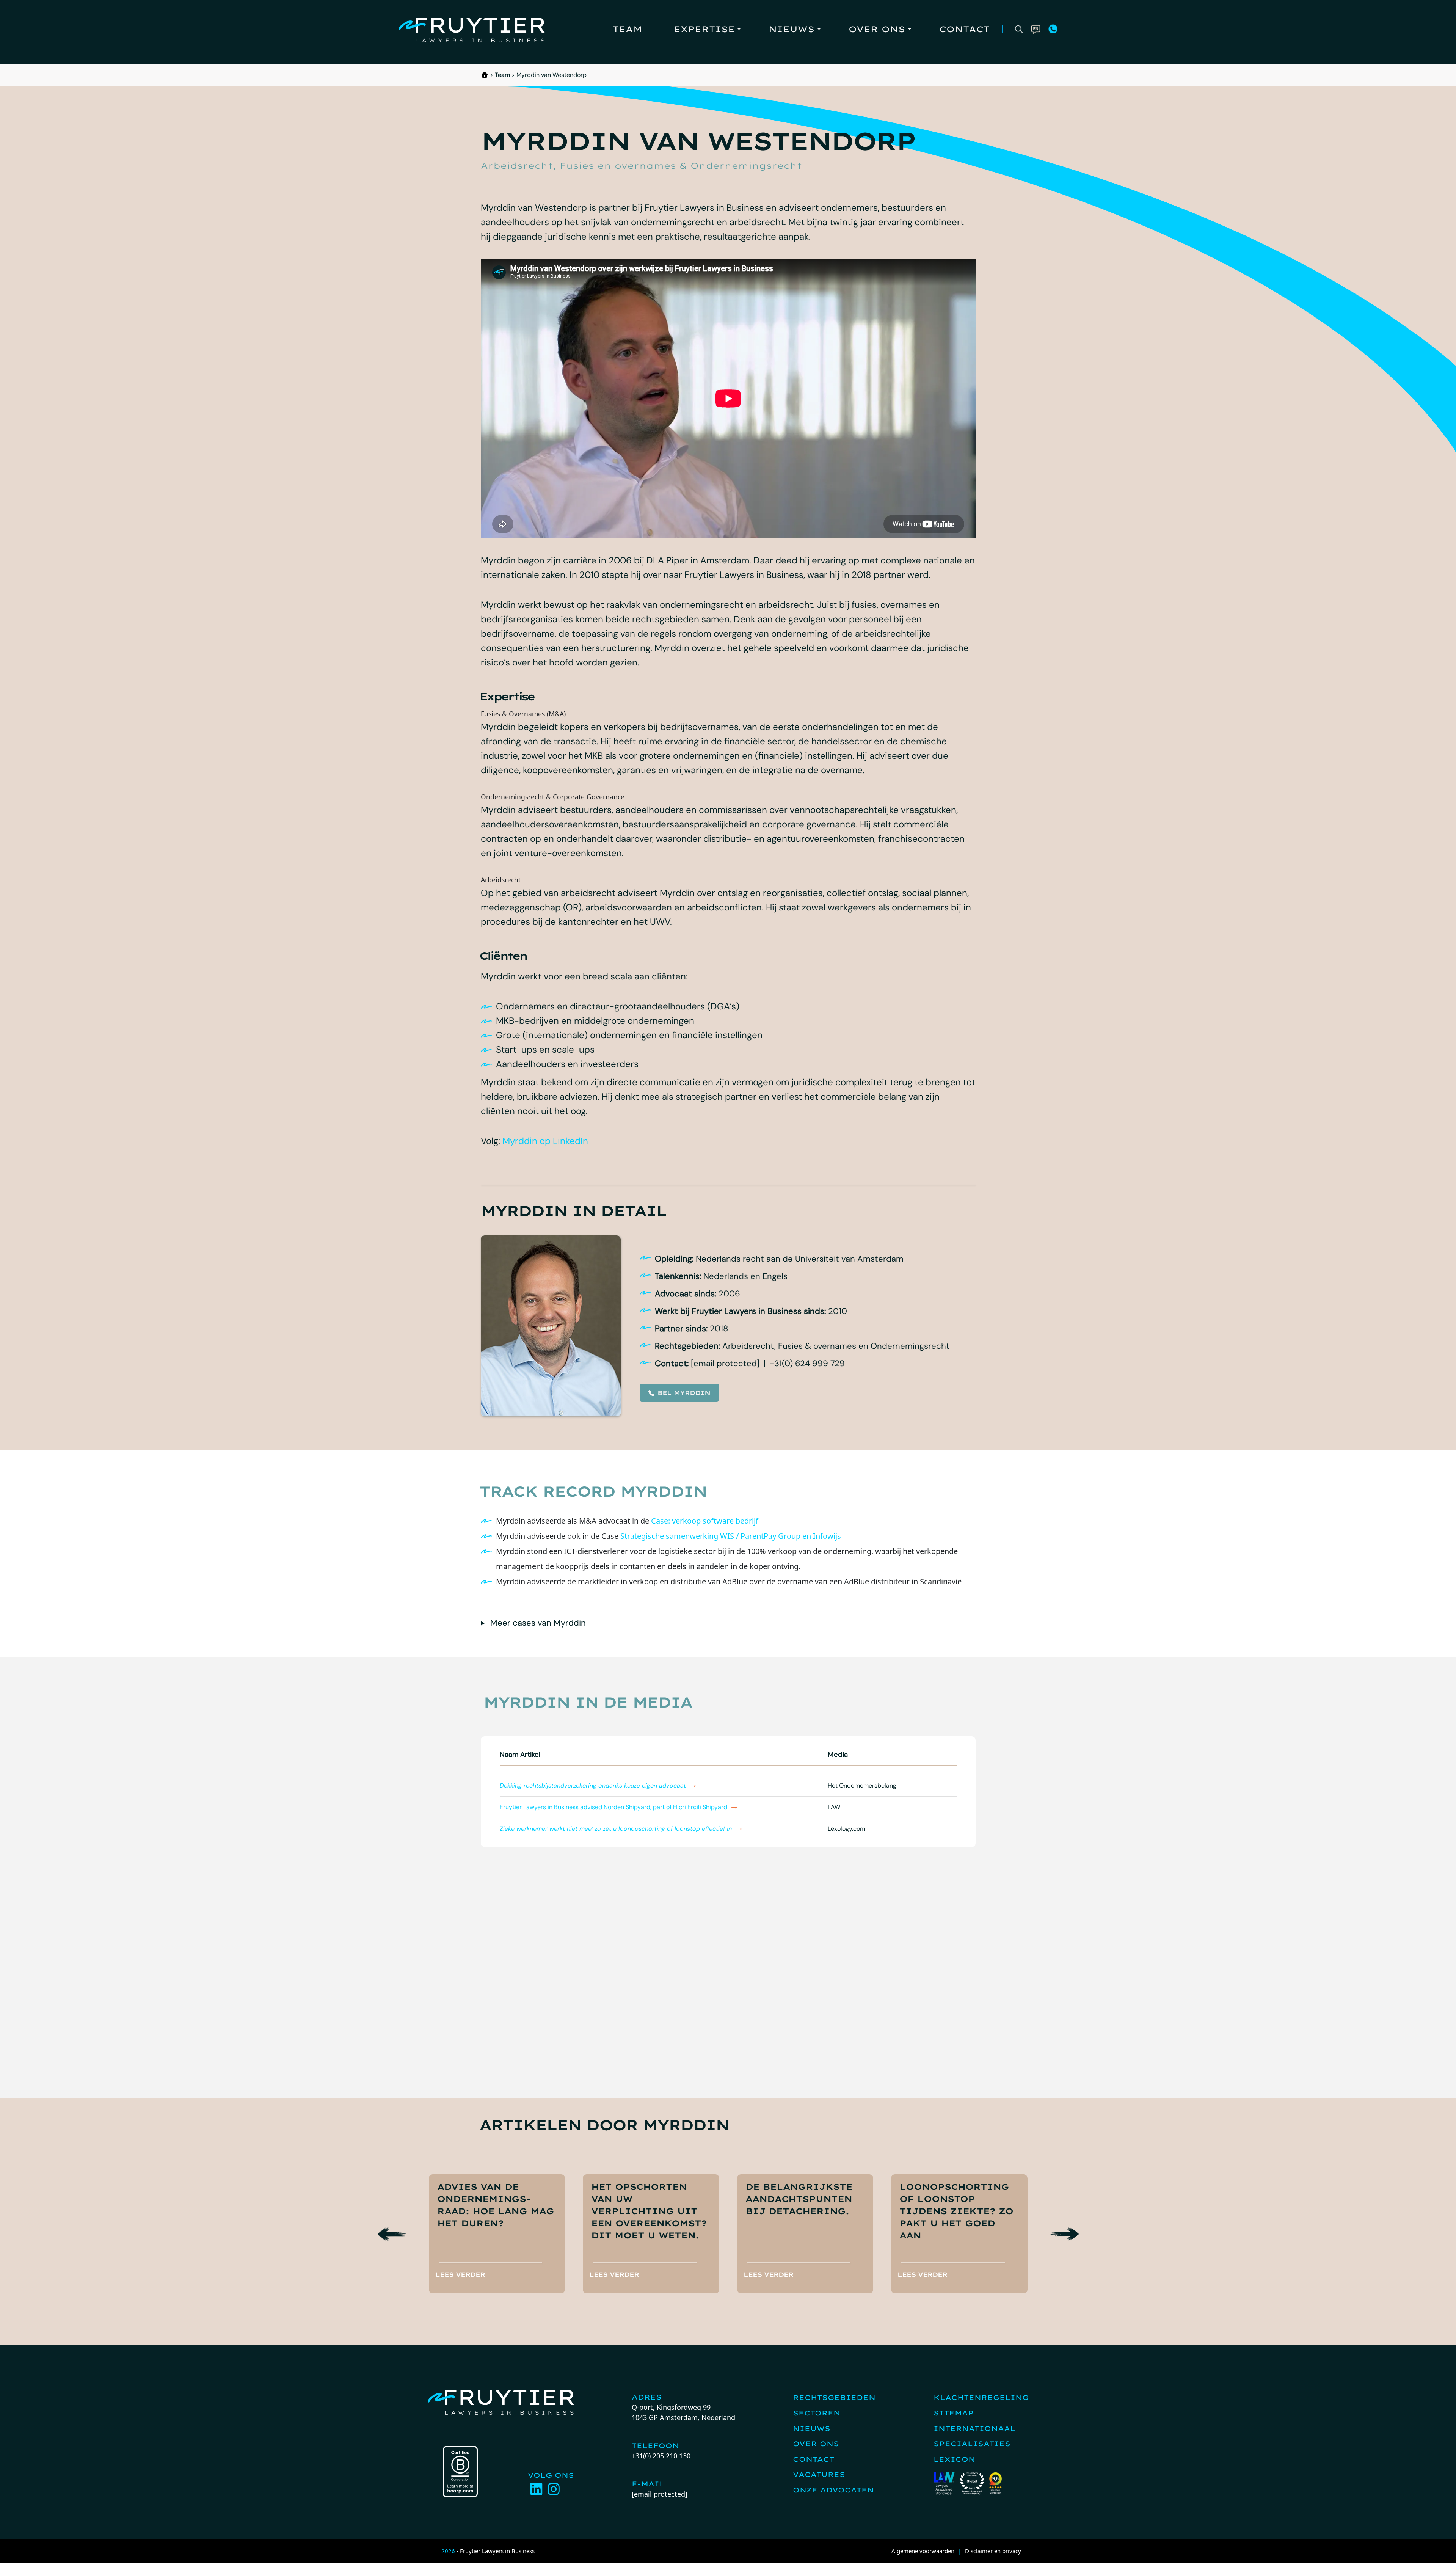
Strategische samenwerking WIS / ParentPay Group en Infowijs (731, 1536)
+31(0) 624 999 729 (807, 1363)
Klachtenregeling (981, 2397)
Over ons (877, 29)
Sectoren (817, 2413)
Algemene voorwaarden (923, 2551)
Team (627, 29)
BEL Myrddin (684, 1393)
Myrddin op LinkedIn (545, 1141)
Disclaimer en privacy (993, 2551)
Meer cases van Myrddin (538, 1623)
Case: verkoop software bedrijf (705, 1521)
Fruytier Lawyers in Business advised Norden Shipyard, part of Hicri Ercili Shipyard (613, 1807)
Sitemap (954, 2413)
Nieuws (792, 29)
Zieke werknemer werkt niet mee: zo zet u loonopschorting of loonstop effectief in (616, 1829)
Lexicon (954, 2459)
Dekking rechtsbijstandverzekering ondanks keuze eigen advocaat (593, 1785)
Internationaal (974, 2429)
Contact (964, 29)
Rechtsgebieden (834, 2397)
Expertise (704, 29)
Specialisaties (972, 2444)
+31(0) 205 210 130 (661, 2456)
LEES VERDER (460, 2274)
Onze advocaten (833, 2490)
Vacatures (819, 2474)
